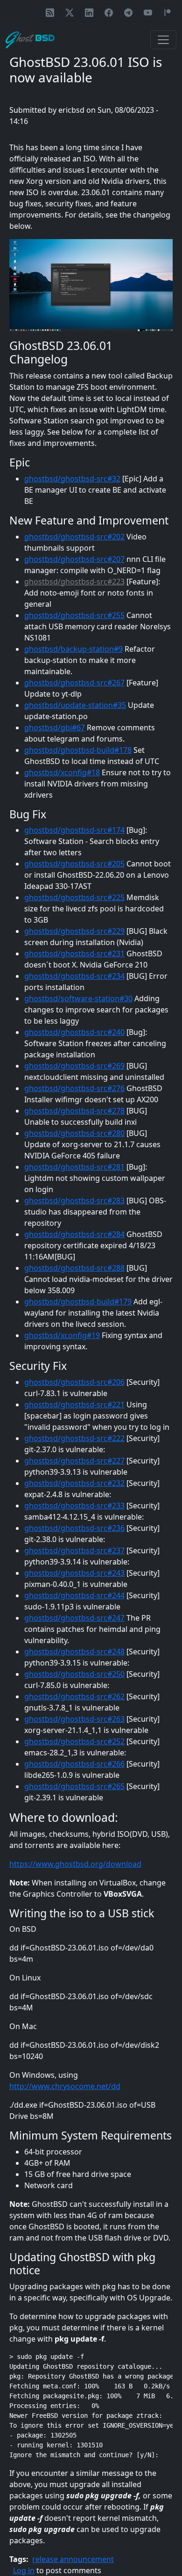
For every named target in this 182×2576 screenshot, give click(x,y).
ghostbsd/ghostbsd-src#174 (74, 830)
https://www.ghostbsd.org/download (75, 1864)
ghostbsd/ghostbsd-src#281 (74, 1167)
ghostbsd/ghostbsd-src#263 (74, 1719)
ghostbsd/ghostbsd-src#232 (74, 1483)
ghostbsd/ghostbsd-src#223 (74, 582)
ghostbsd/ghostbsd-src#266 (74, 1764)
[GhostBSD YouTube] (148, 13)
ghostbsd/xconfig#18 (62, 772)
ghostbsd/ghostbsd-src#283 (74, 1201)
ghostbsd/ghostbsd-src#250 (74, 1674)
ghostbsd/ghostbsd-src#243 (74, 1573)
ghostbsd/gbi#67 (55, 728)
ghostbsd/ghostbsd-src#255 (74, 615)
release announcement (73, 2559)
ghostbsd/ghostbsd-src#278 (74, 1111)
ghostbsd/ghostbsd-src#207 (74, 559)
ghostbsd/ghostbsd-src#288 (74, 1268)
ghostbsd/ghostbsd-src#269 (74, 1066)
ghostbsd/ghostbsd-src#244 (74, 1595)
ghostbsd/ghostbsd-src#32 (72, 479)
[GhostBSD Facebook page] (109, 13)
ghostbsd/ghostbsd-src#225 (74, 897)
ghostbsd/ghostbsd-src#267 (74, 683)
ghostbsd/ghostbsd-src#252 (74, 1741)
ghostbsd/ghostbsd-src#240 (74, 1032)
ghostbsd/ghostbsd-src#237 (74, 1550)
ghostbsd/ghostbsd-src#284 (74, 1234)
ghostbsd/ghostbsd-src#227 (74, 1461)
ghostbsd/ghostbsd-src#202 (74, 537)
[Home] (34, 40)
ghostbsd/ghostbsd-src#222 (74, 1438)
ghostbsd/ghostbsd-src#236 (74, 1528)
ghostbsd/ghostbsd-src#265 (74, 1786)
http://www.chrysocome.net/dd (65, 2086)
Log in (24, 2570)
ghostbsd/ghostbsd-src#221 (74, 1404)
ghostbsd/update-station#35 (75, 705)
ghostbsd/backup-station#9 (73, 649)
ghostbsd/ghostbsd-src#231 (74, 953)
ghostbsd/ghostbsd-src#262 (74, 1696)
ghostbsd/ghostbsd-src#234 (74, 976)
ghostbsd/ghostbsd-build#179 (78, 1302)
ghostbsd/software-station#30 (78, 998)
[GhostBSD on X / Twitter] (70, 13)
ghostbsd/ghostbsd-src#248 (74, 1652)
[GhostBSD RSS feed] (50, 13)
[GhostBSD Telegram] (128, 13)
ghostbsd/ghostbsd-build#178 (78, 750)
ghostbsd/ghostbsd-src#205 (74, 864)
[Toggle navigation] (163, 40)
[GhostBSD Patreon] (168, 13)
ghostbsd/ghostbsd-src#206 (74, 1382)
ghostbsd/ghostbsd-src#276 (74, 1088)
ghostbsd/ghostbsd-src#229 (74, 931)
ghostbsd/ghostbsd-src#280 (74, 1133)
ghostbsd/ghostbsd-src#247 (74, 1618)
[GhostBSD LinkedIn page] (89, 13)
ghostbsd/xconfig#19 (62, 1335)
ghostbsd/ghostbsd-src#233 (74, 1506)
